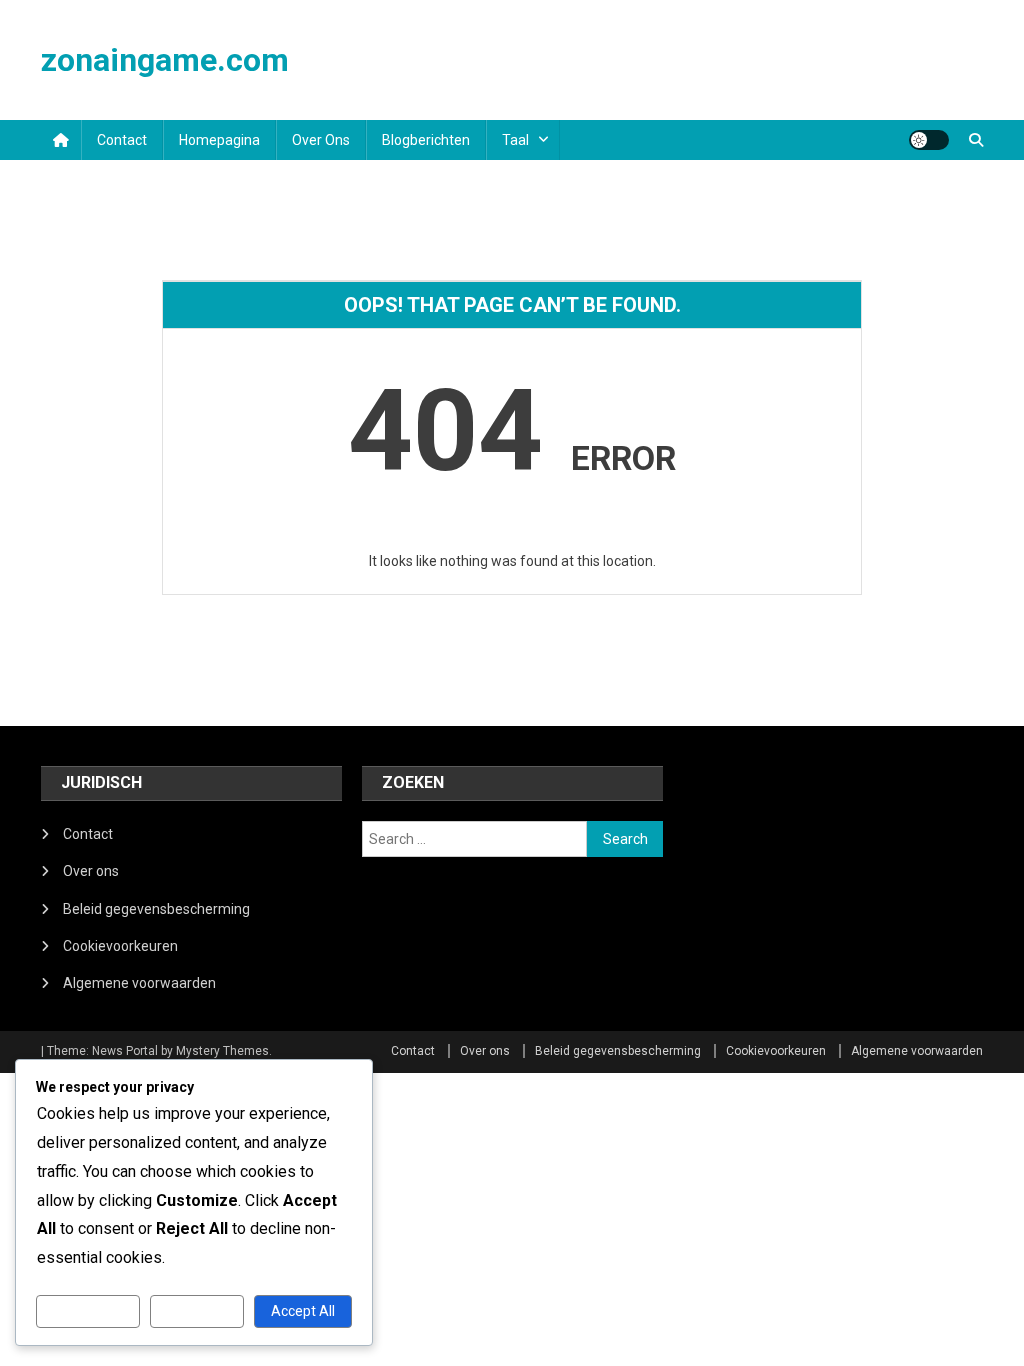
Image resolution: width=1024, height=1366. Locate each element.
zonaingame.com (165, 60)
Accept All (303, 1311)
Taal (515, 140)
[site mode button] (929, 140)
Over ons (321, 140)
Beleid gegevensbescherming (156, 909)
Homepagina (219, 140)
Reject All (196, 1311)
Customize (87, 1311)
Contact (122, 140)
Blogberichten (426, 140)
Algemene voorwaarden (139, 983)
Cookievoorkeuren (120, 946)
